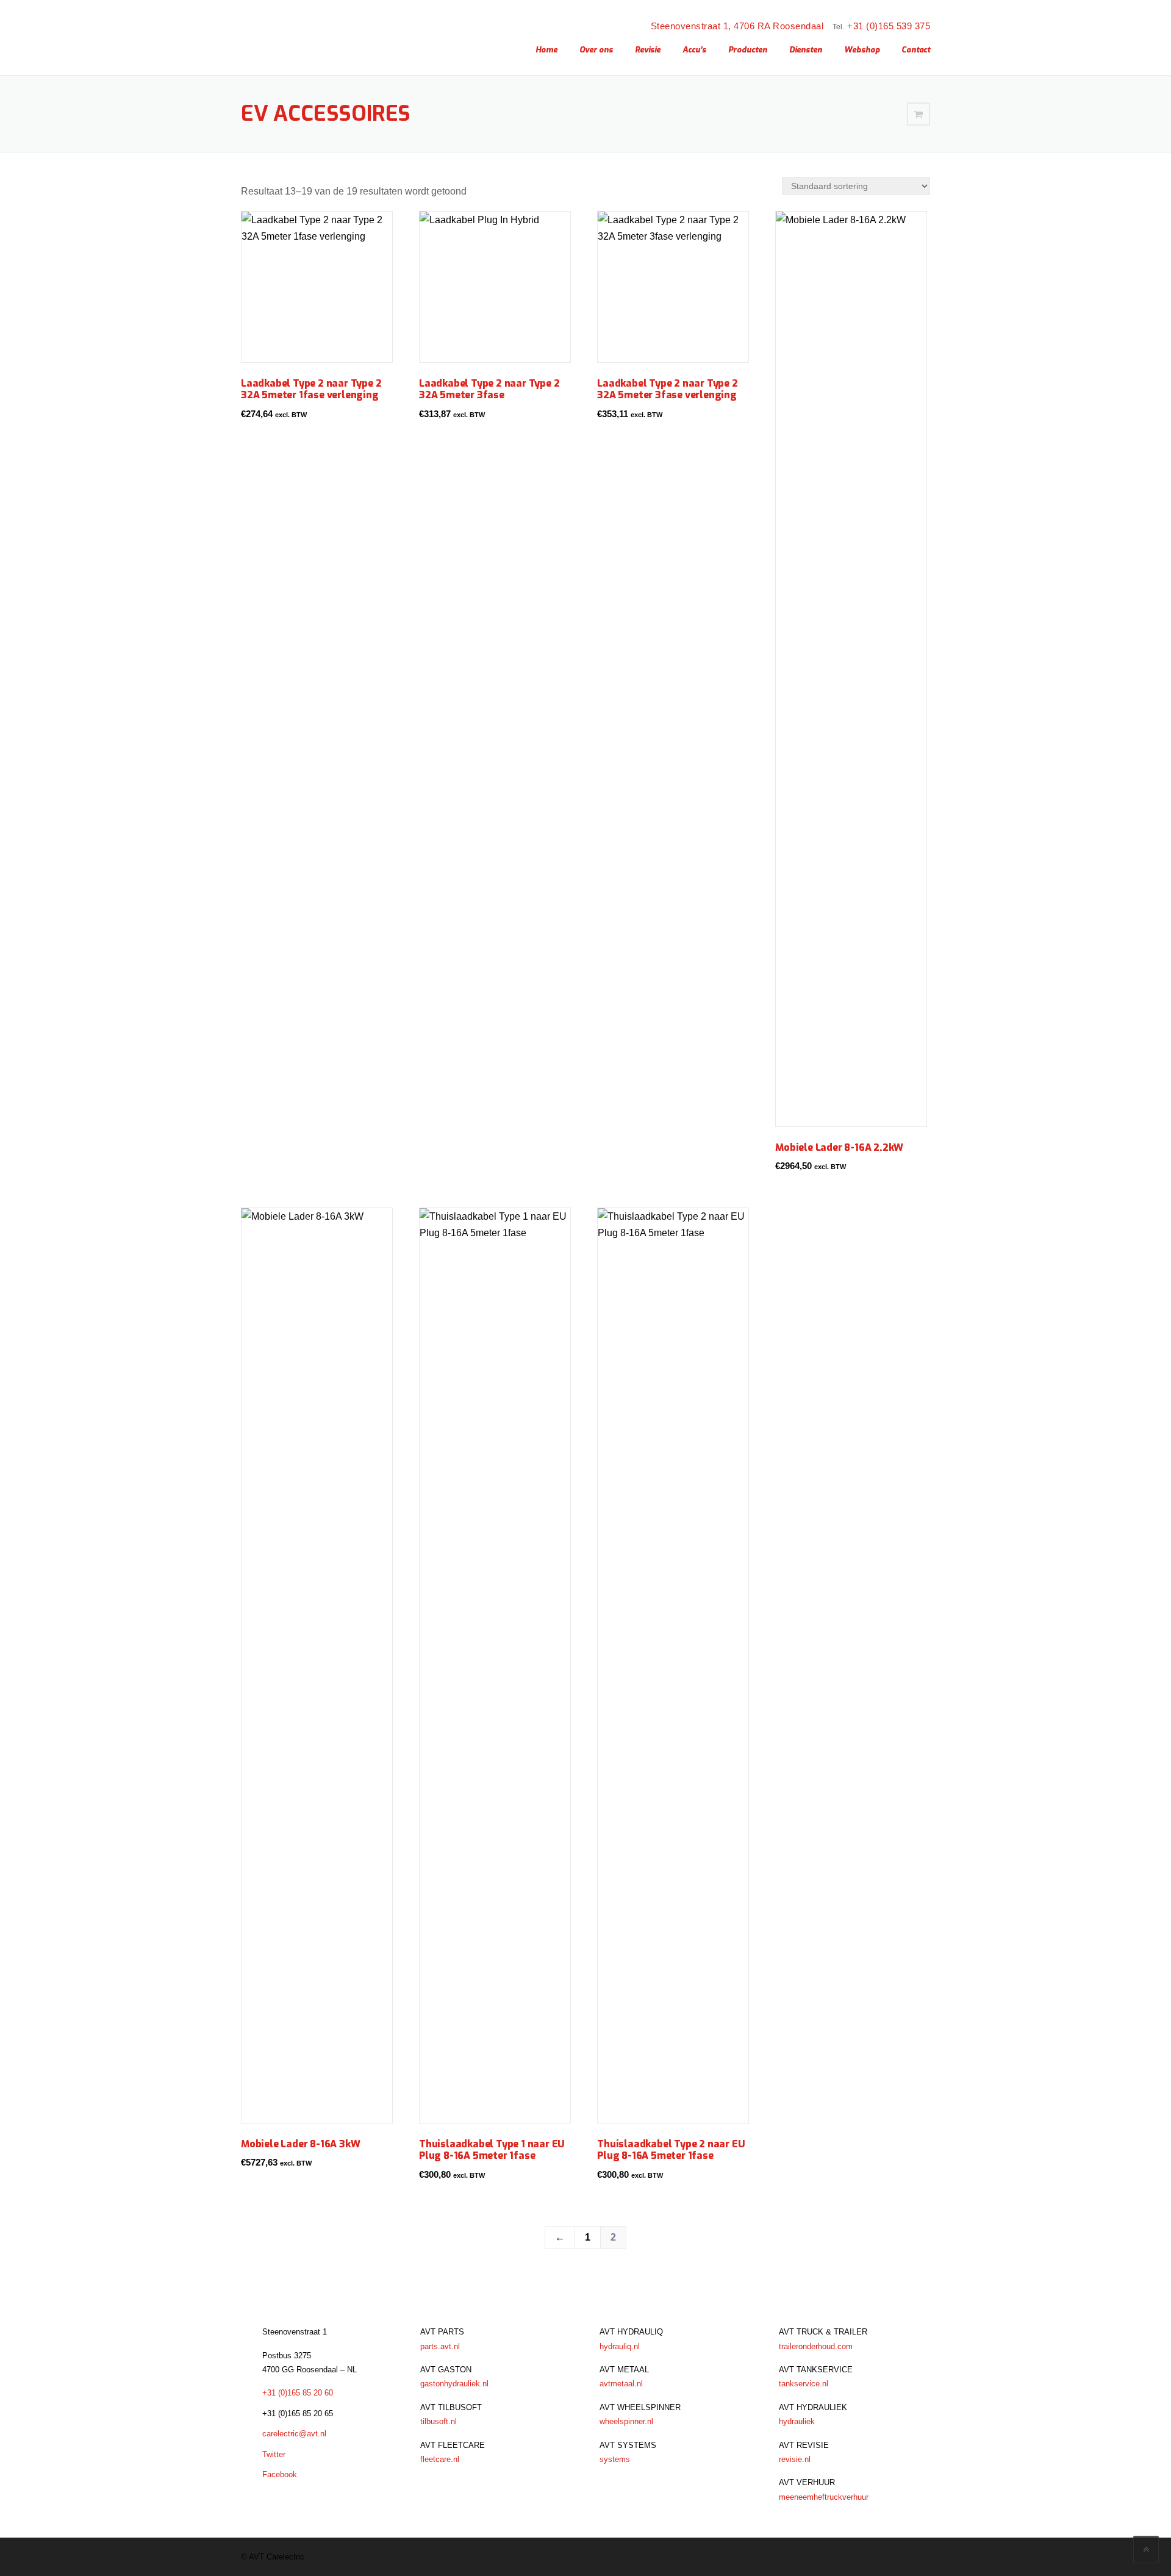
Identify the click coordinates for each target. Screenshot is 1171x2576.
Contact (916, 50)
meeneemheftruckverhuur (824, 2497)
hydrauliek (797, 2421)
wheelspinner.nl (626, 2421)
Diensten (806, 50)
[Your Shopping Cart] (919, 114)
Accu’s (694, 50)
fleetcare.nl (440, 2459)
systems (615, 2459)
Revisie (648, 50)
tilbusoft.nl (439, 2421)
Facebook (280, 2474)
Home (546, 50)
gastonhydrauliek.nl (454, 2384)
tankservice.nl (804, 2384)
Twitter (274, 2454)
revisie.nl (795, 2459)
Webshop (862, 50)
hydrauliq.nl (620, 2346)
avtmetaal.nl (621, 2384)
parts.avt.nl (440, 2346)
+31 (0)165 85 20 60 (298, 2393)
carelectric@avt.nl (294, 2434)
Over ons (596, 50)
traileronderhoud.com (816, 2346)
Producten (748, 50)
